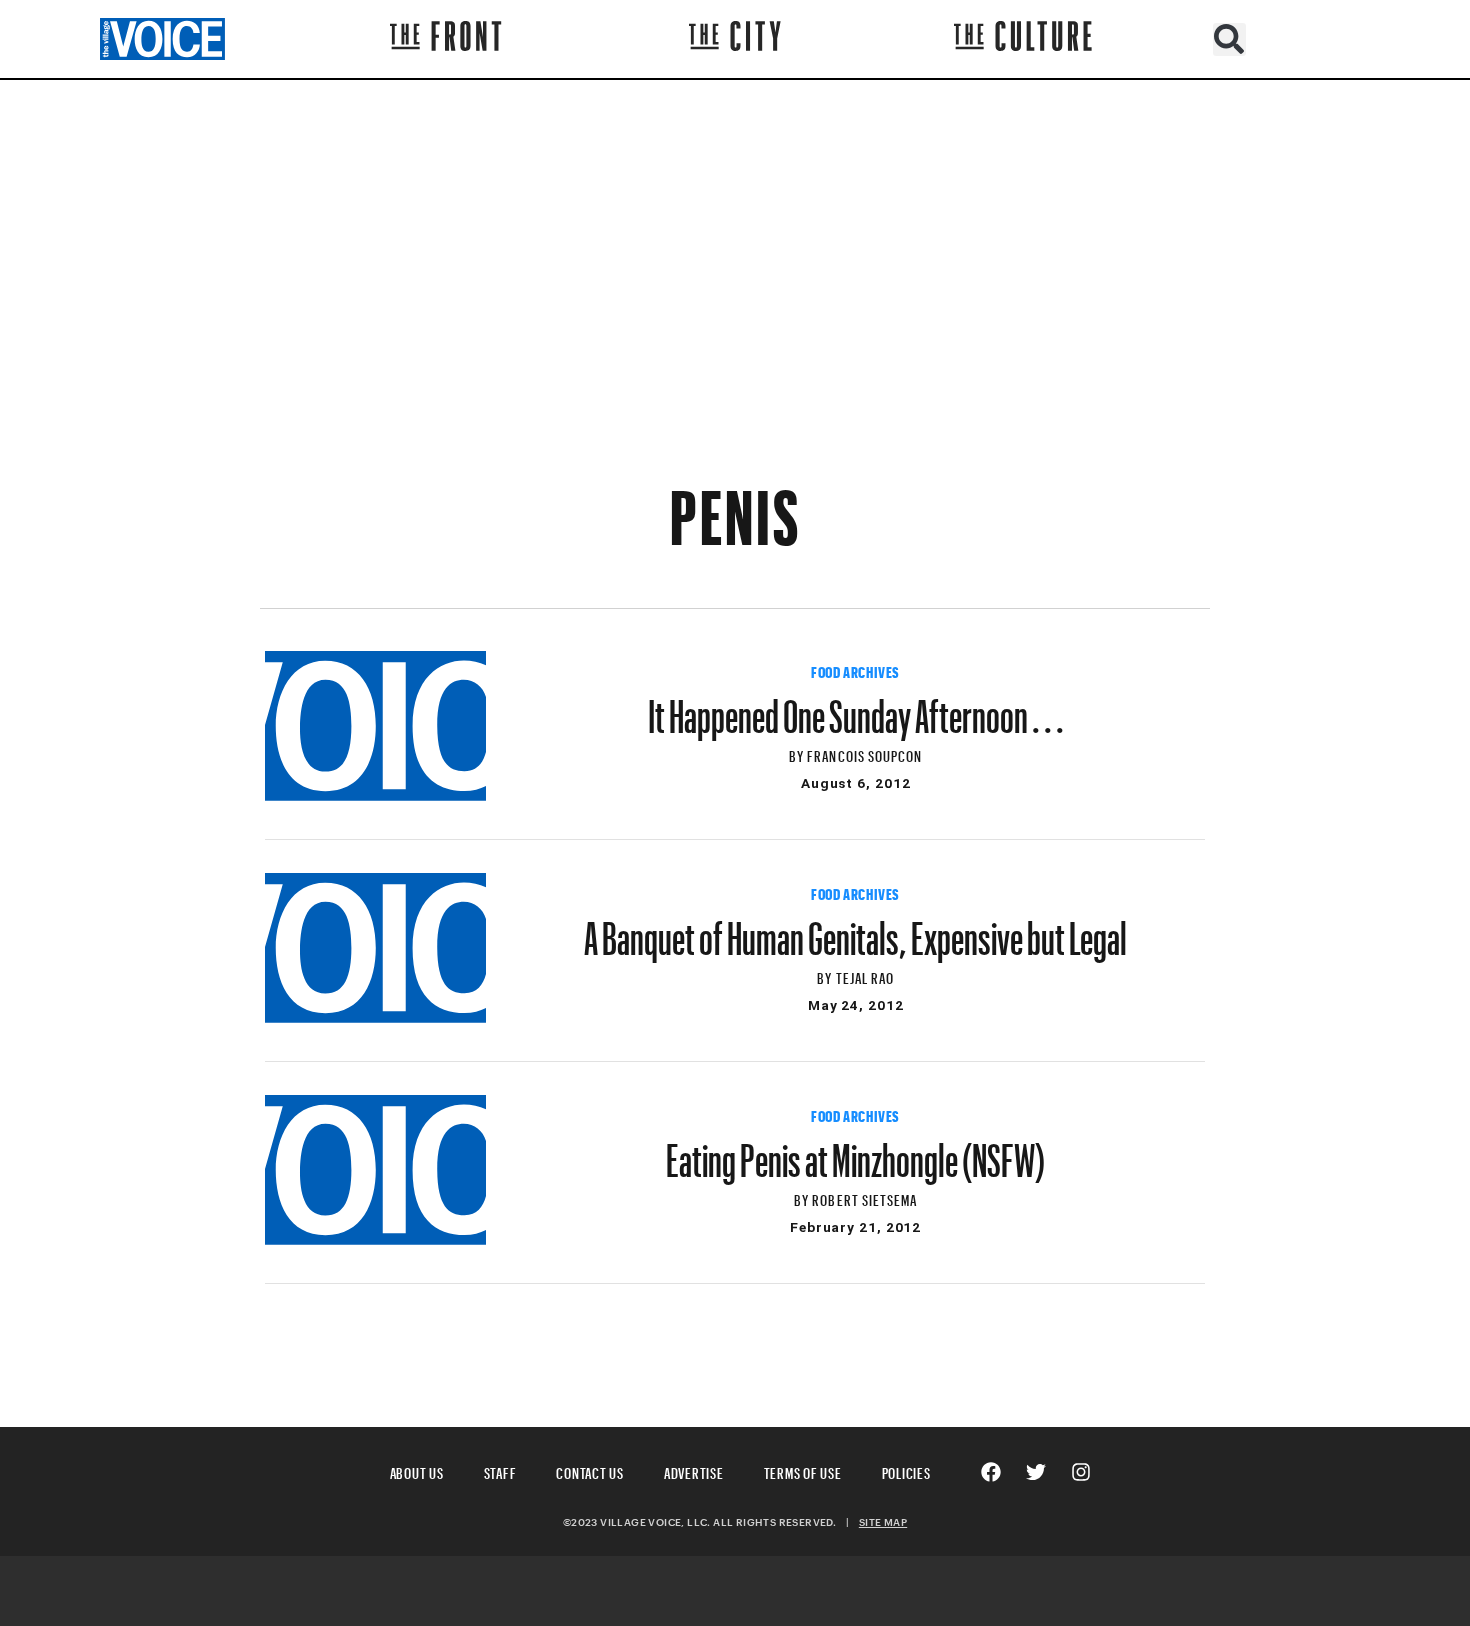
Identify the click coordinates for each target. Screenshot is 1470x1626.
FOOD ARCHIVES (855, 670)
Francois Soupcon (864, 753)
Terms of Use (803, 1470)
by (798, 753)
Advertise (694, 1470)
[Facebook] (991, 1472)
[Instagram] (1081, 1472)
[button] (1229, 39)
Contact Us (590, 1470)
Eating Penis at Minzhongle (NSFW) (855, 1151)
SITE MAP (883, 1522)
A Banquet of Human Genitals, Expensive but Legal (855, 929)
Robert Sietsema (864, 1197)
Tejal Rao (865, 975)
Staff (500, 1470)
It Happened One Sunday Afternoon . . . (856, 707)
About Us (417, 1470)
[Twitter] (1036, 1472)
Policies (906, 1470)
